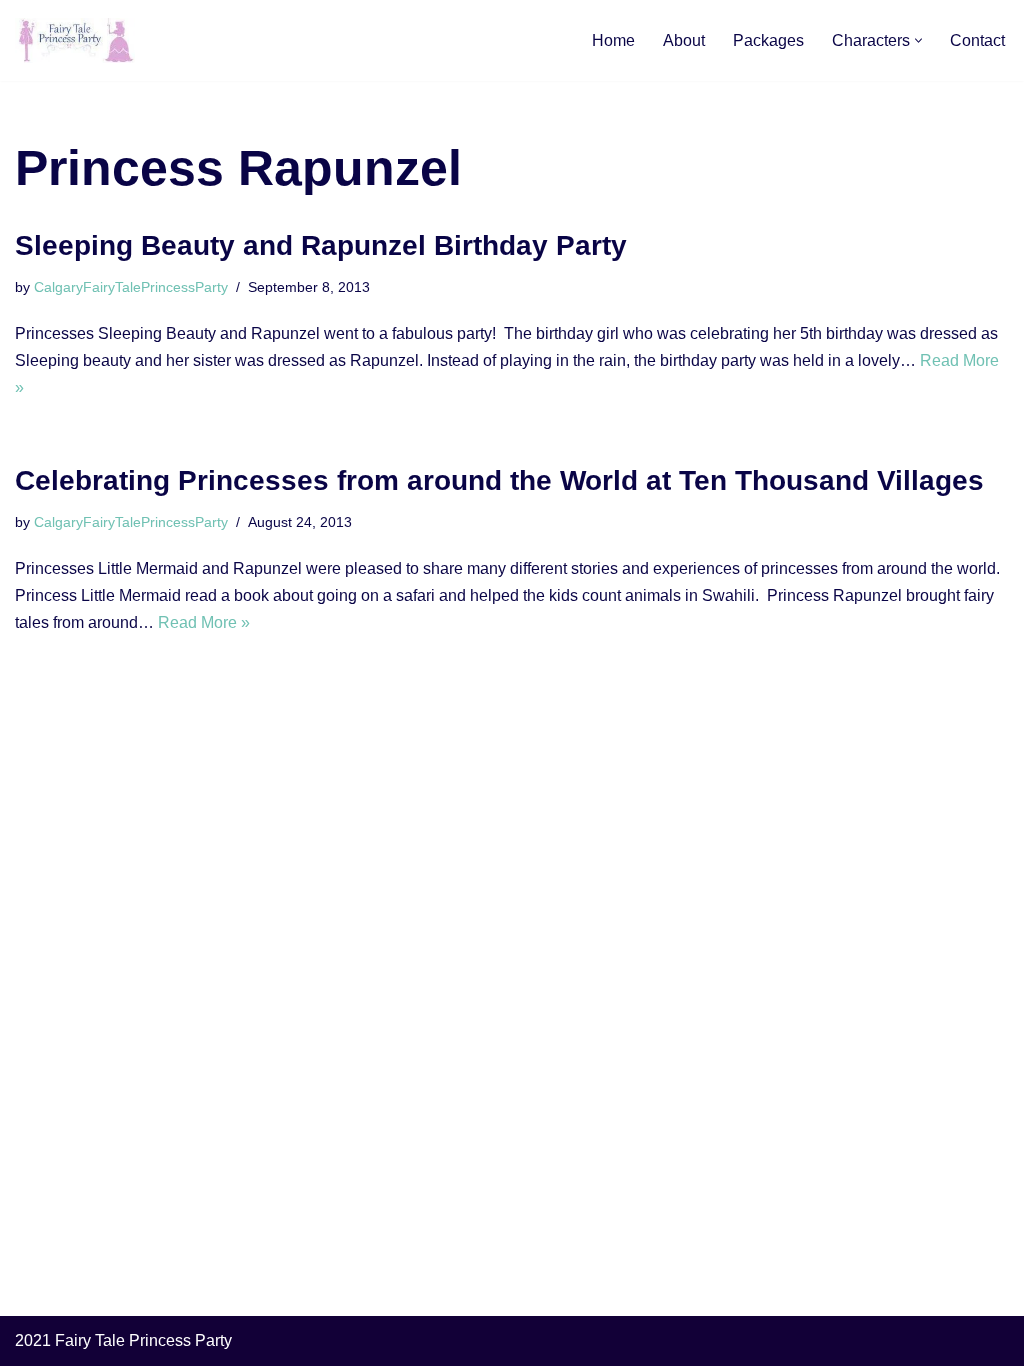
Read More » (204, 622)
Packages (768, 40)
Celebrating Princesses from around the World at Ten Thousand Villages (499, 480)
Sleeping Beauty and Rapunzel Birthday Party (321, 245)
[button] (918, 40)
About (684, 40)
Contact (977, 40)
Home (613, 40)
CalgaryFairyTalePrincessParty (131, 287)
